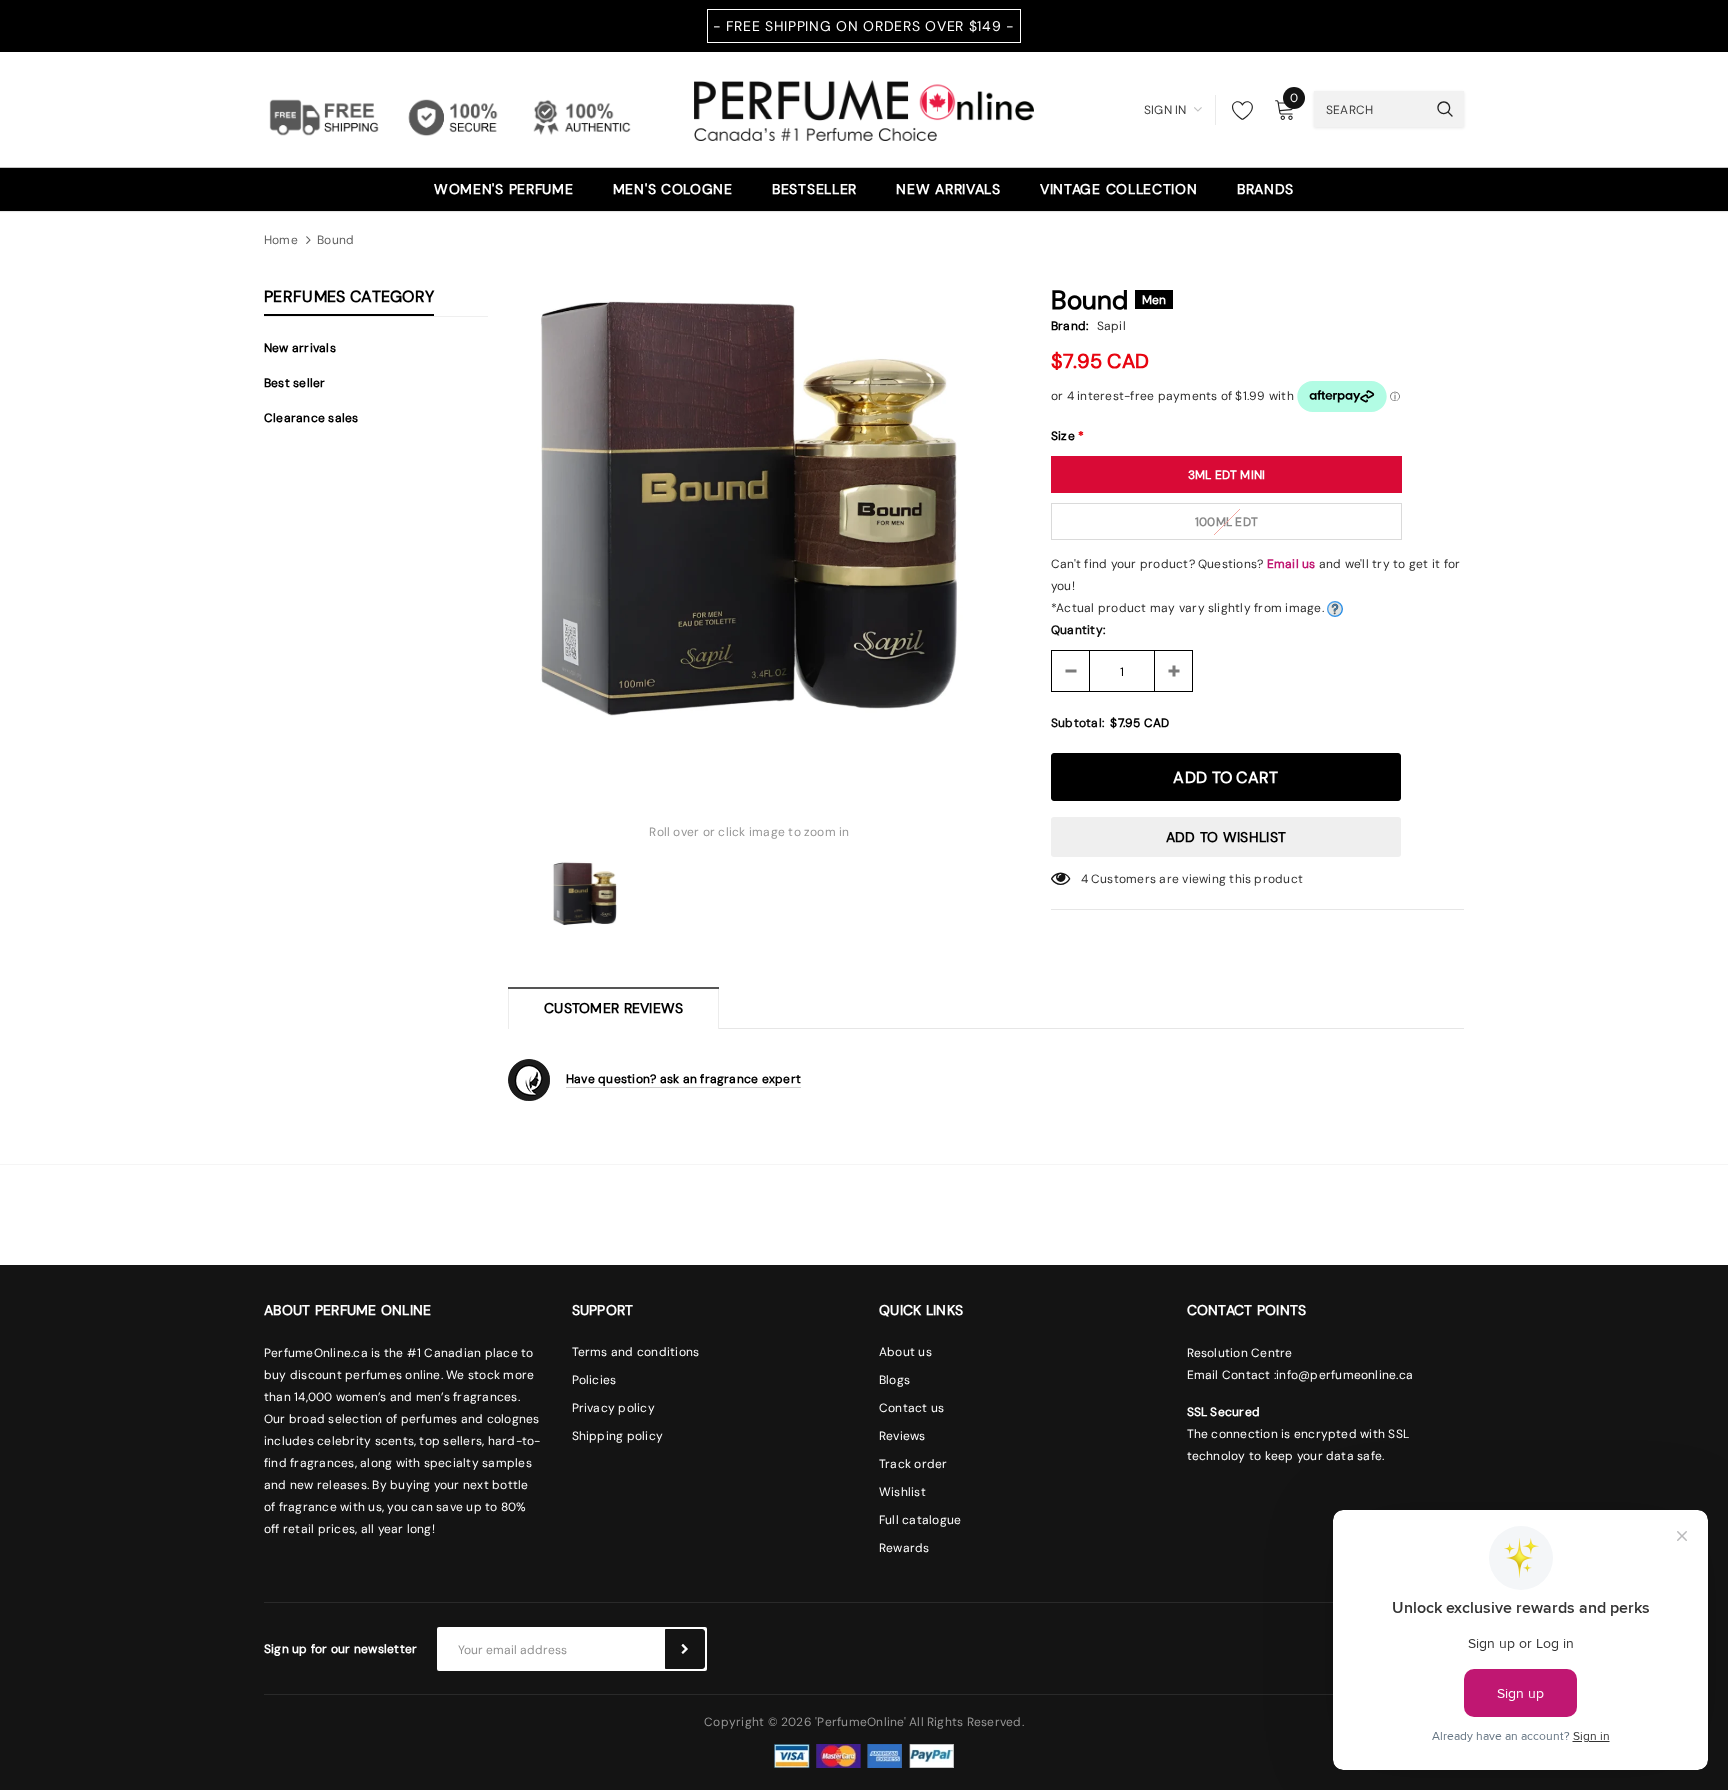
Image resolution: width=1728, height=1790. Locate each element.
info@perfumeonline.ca (1344, 1375)
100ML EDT (1226, 522)
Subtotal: (1077, 723)
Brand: (1069, 326)
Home (281, 240)
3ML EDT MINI (1227, 475)
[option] (749, 521)
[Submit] (685, 1649)
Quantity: (1078, 630)
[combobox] (1370, 109)
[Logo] (864, 108)
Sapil (1111, 326)
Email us (1291, 564)
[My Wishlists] (1237, 110)
